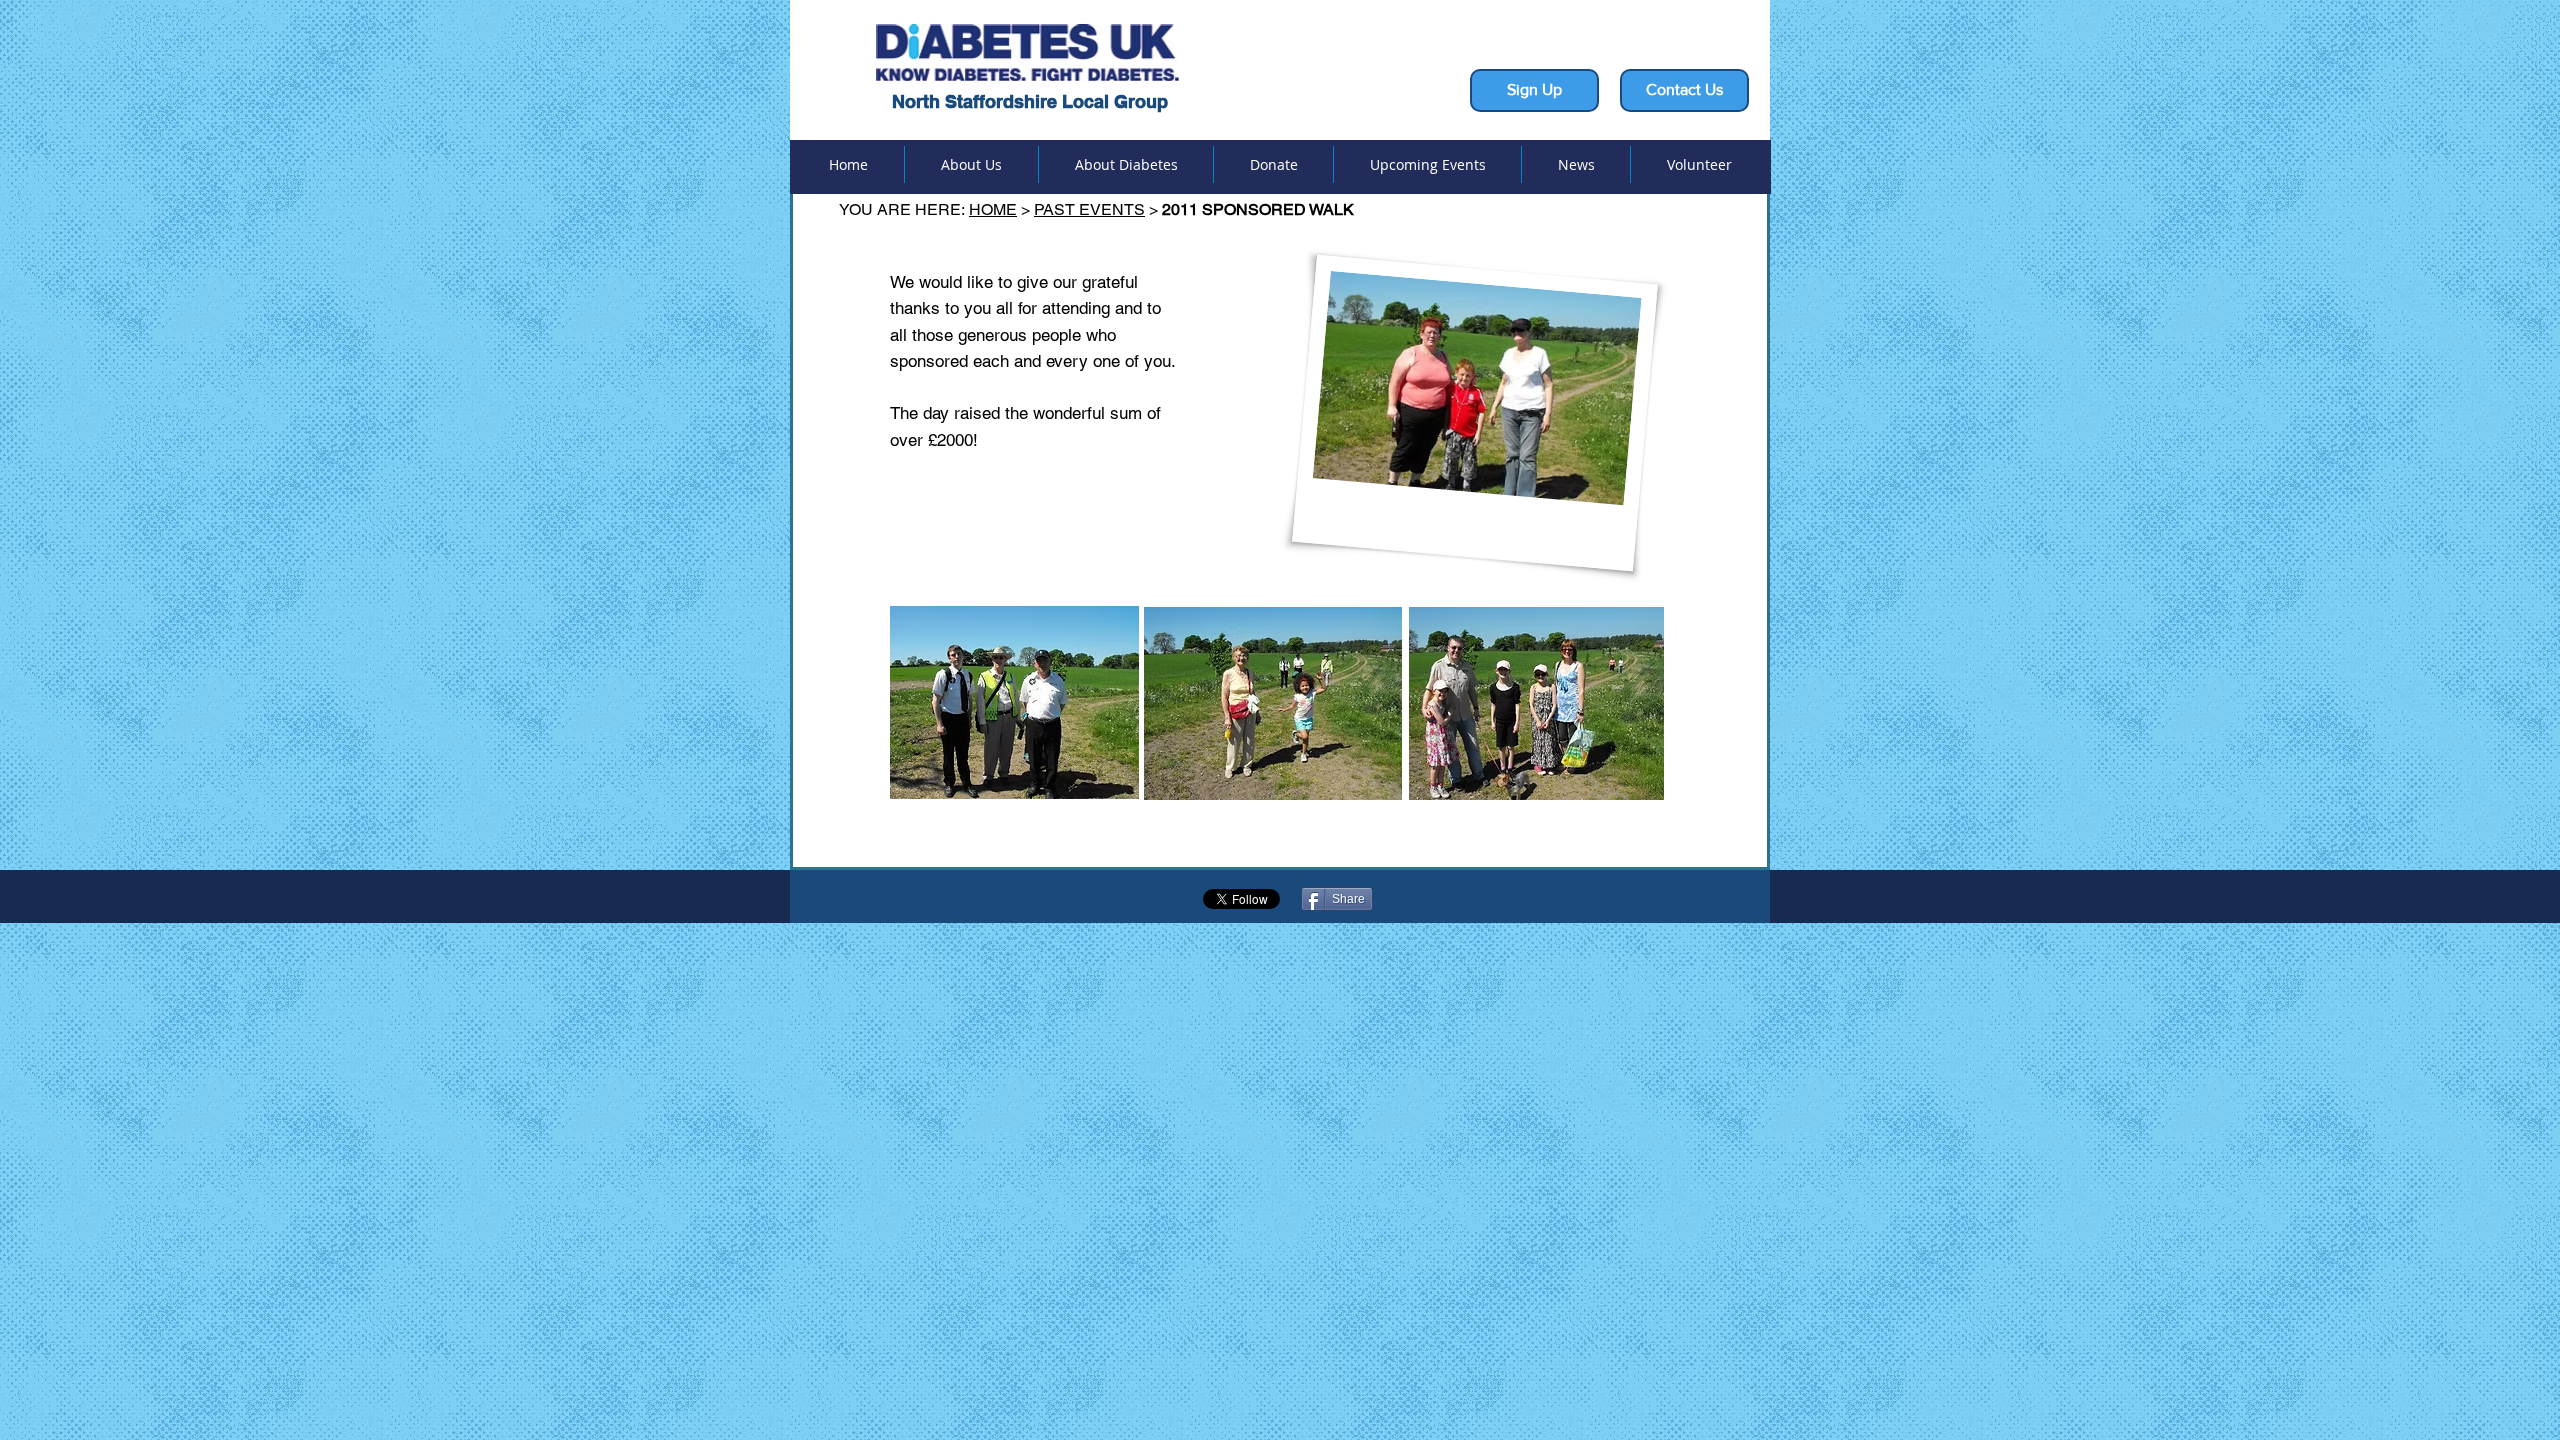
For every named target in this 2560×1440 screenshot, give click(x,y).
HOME (993, 209)
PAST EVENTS (1089, 209)
